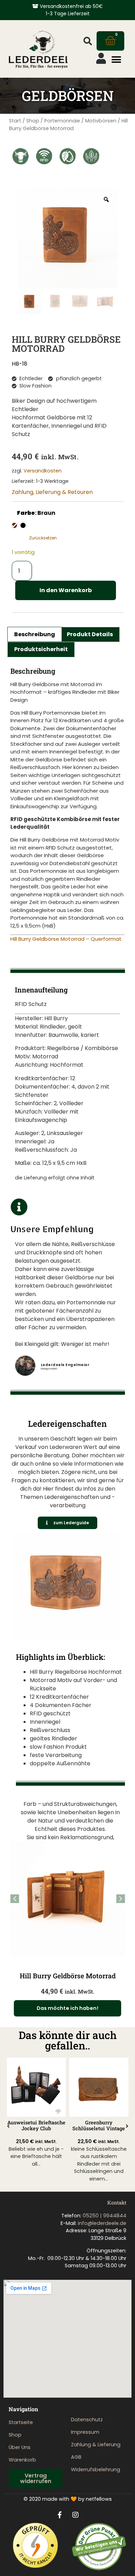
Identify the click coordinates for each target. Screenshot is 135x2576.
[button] (88, 41)
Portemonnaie (62, 121)
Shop (33, 121)
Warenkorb (22, 2460)
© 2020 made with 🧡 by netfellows (68, 2499)
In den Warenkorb (66, 590)
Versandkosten (43, 471)
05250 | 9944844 (105, 2216)
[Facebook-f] (60, 2515)
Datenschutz (87, 2420)
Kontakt (117, 2203)
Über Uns (20, 2447)
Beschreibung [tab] (35, 634)
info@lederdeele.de (102, 2223)
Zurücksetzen (43, 538)
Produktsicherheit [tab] (41, 649)
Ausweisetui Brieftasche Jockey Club (36, 2125)
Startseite (21, 2422)
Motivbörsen (101, 121)
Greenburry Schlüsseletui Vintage (99, 2125)
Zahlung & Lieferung (96, 2445)
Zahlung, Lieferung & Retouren (52, 492)
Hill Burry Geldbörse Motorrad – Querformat (66, 939)
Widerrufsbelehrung (96, 2470)
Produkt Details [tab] (90, 634)
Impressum (85, 2432)
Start (15, 121)
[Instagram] (75, 2515)
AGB (76, 2457)
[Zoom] (106, 199)
